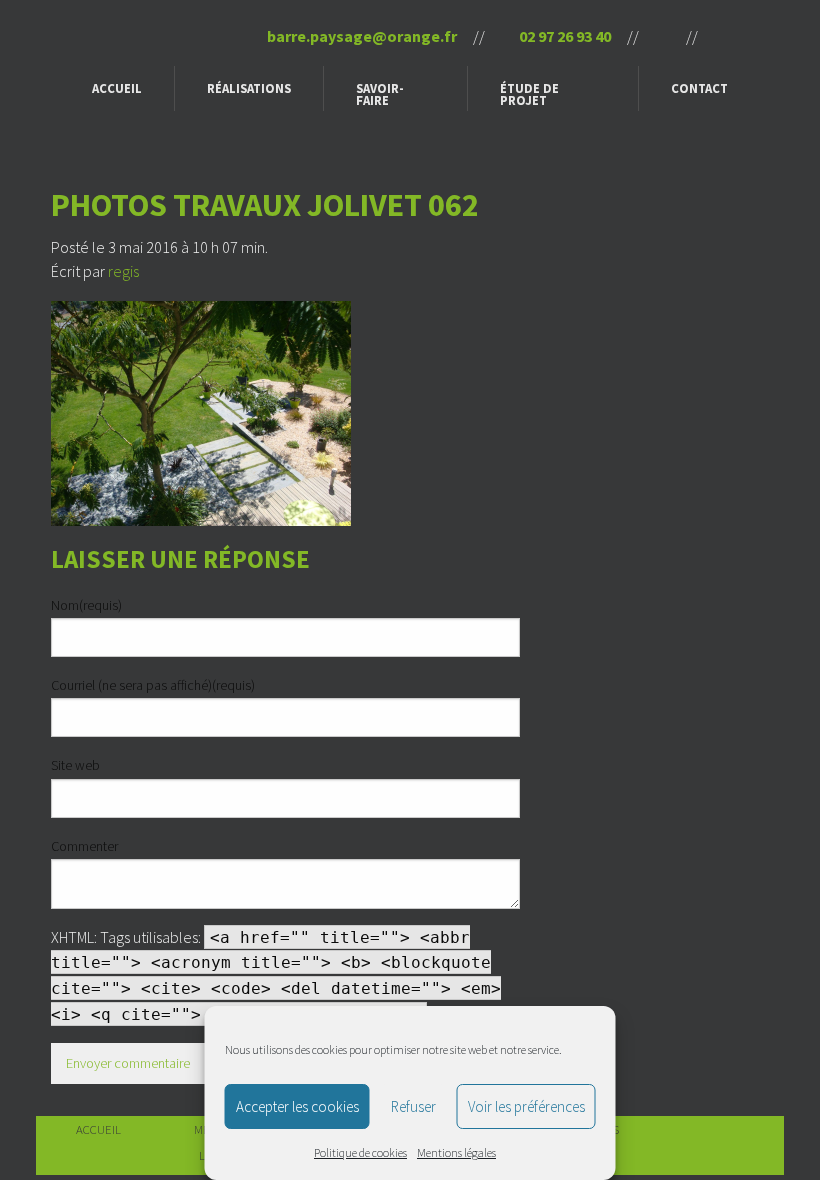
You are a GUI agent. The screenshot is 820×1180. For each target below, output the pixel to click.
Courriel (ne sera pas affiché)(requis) (153, 685)
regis (123, 271)
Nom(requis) (86, 605)
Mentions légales (456, 1152)
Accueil (117, 88)
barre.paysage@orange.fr (360, 36)
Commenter (84, 846)
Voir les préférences (526, 1106)
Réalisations (249, 88)
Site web (75, 765)
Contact (699, 88)
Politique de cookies (360, 1152)
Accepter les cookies (297, 1106)
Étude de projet (529, 94)
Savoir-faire (380, 94)
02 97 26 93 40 (563, 36)
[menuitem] (117, 88)
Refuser (413, 1106)
